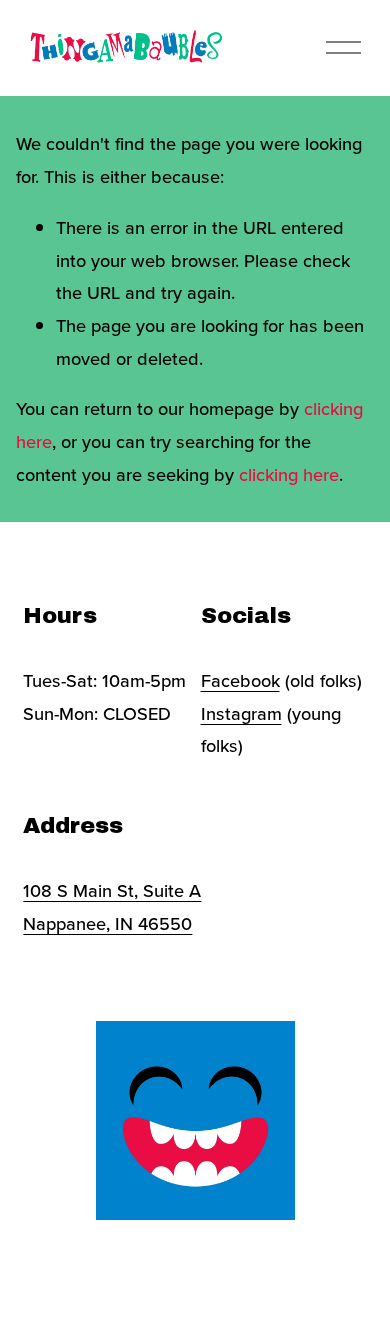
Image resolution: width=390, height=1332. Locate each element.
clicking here (289, 474)
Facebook (240, 680)
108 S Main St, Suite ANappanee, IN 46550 (112, 906)
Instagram (241, 713)
